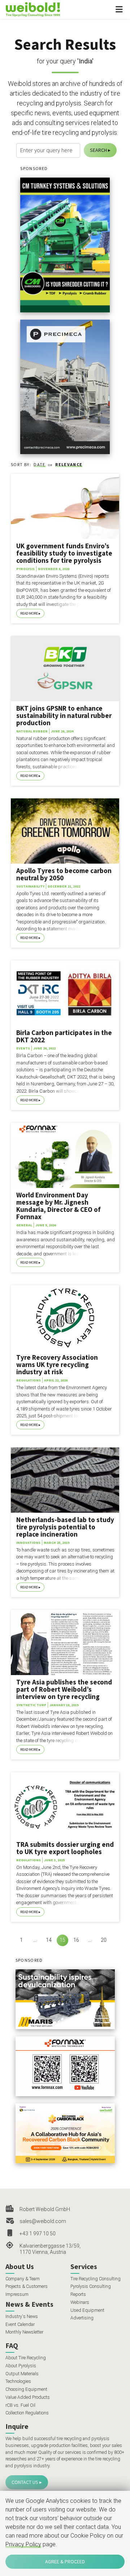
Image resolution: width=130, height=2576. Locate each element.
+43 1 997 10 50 (38, 2234)
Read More (29, 613)
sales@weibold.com (43, 2221)
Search (98, 150)
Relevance (69, 464)
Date (39, 464)
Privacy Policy (23, 2544)
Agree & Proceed (65, 2562)
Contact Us (25, 2482)
